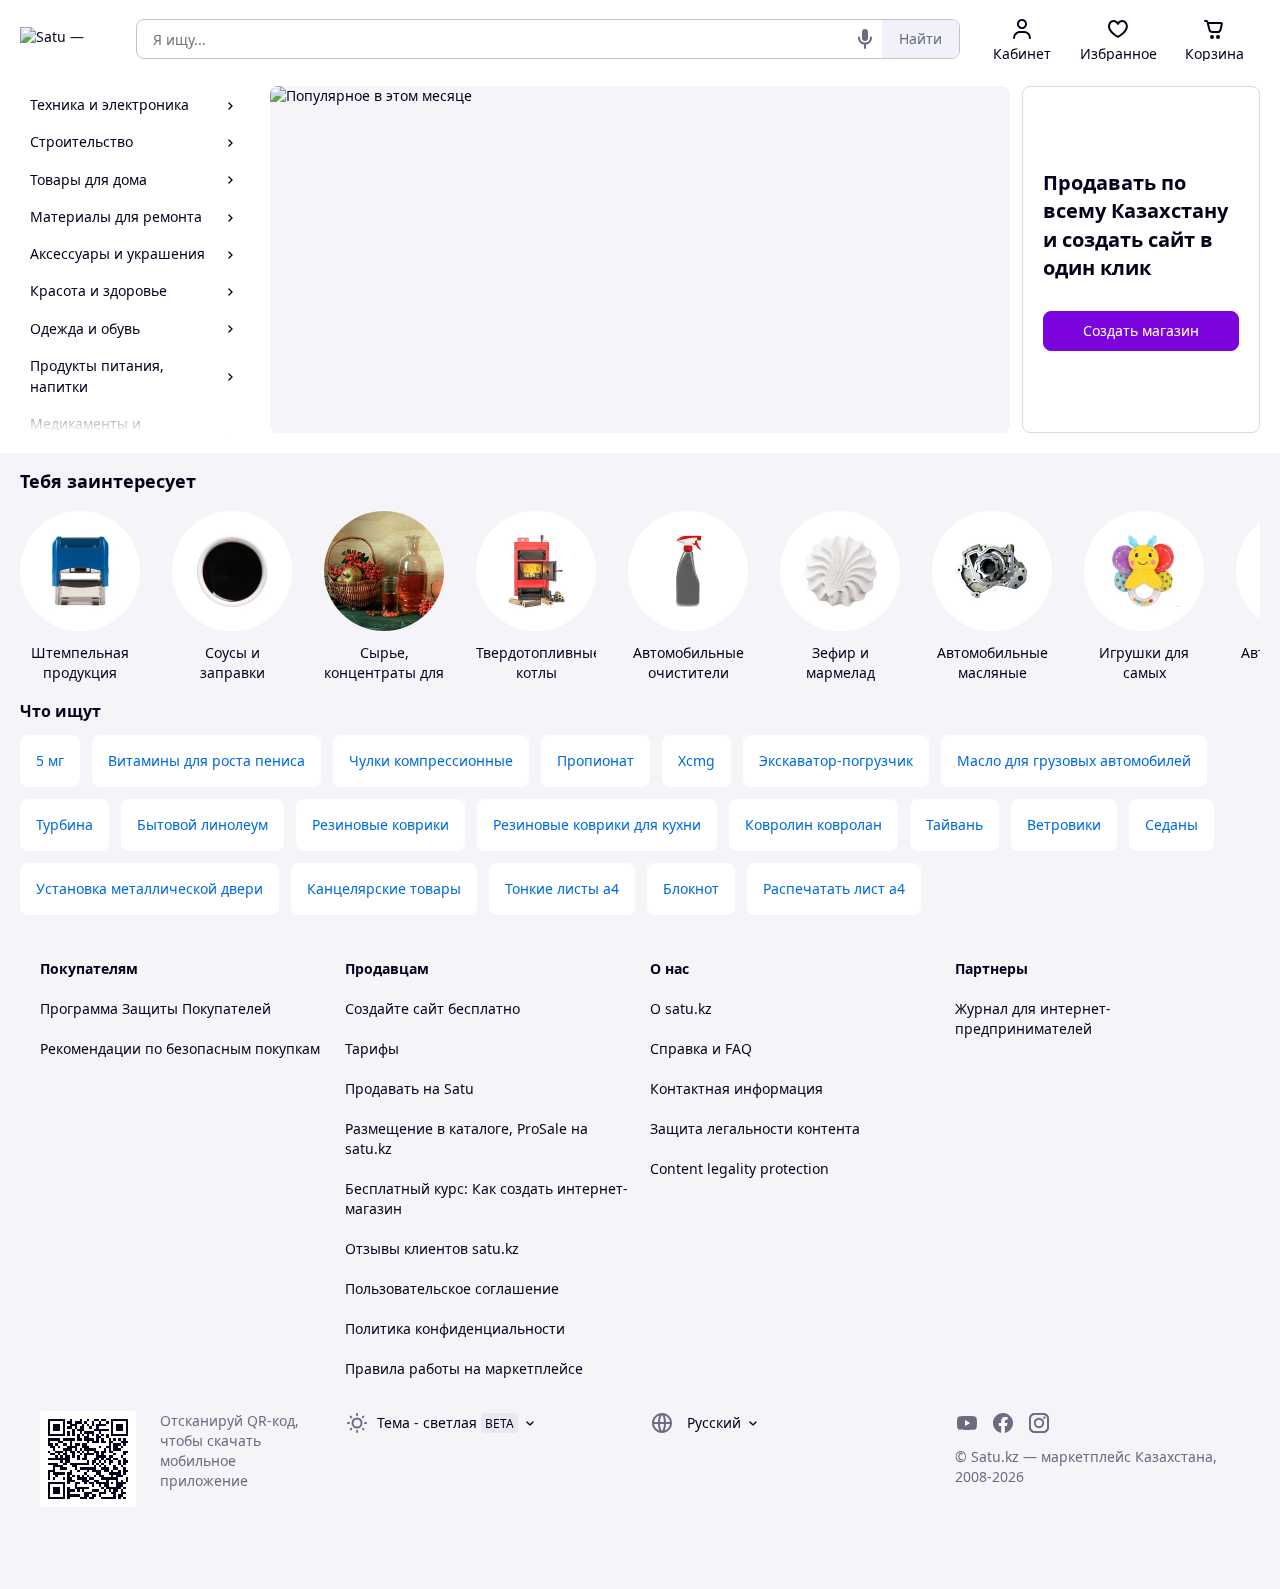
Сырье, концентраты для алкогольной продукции (384, 682)
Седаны (1171, 824)
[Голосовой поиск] (865, 39)
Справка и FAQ (701, 1048)
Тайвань (954, 824)
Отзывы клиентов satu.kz (432, 1248)
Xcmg (696, 760)
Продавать (382, 1088)
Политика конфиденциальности (455, 1328)
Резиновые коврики (380, 824)
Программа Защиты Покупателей (155, 1008)
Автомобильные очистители (688, 662)
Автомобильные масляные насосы (992, 672)
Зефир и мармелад (840, 662)
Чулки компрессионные (431, 760)
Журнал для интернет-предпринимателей (1033, 1018)
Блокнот (691, 888)
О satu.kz (681, 1008)
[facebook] (1003, 1423)
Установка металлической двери (149, 888)
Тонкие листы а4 (562, 888)
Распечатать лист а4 (834, 888)
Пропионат (595, 760)
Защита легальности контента (755, 1128)
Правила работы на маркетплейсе (464, 1368)
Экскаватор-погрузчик (836, 760)
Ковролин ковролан (813, 824)
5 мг (50, 760)
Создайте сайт (394, 1008)
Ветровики (1064, 824)
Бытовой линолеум (202, 824)
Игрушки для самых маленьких (1144, 672)
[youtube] (967, 1423)
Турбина (64, 824)
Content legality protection (739, 1168)
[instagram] (1039, 1423)
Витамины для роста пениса (206, 760)
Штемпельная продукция (80, 662)
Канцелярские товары (384, 888)
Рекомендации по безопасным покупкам (180, 1048)
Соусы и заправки (232, 662)
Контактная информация (736, 1088)
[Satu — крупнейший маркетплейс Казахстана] (64, 39)
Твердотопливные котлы (538, 662)
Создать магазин (1141, 330)
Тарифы (372, 1048)
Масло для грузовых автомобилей (1074, 760)
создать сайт (1128, 239)
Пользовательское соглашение (452, 1288)
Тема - (427, 1422)
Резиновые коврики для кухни (597, 824)
